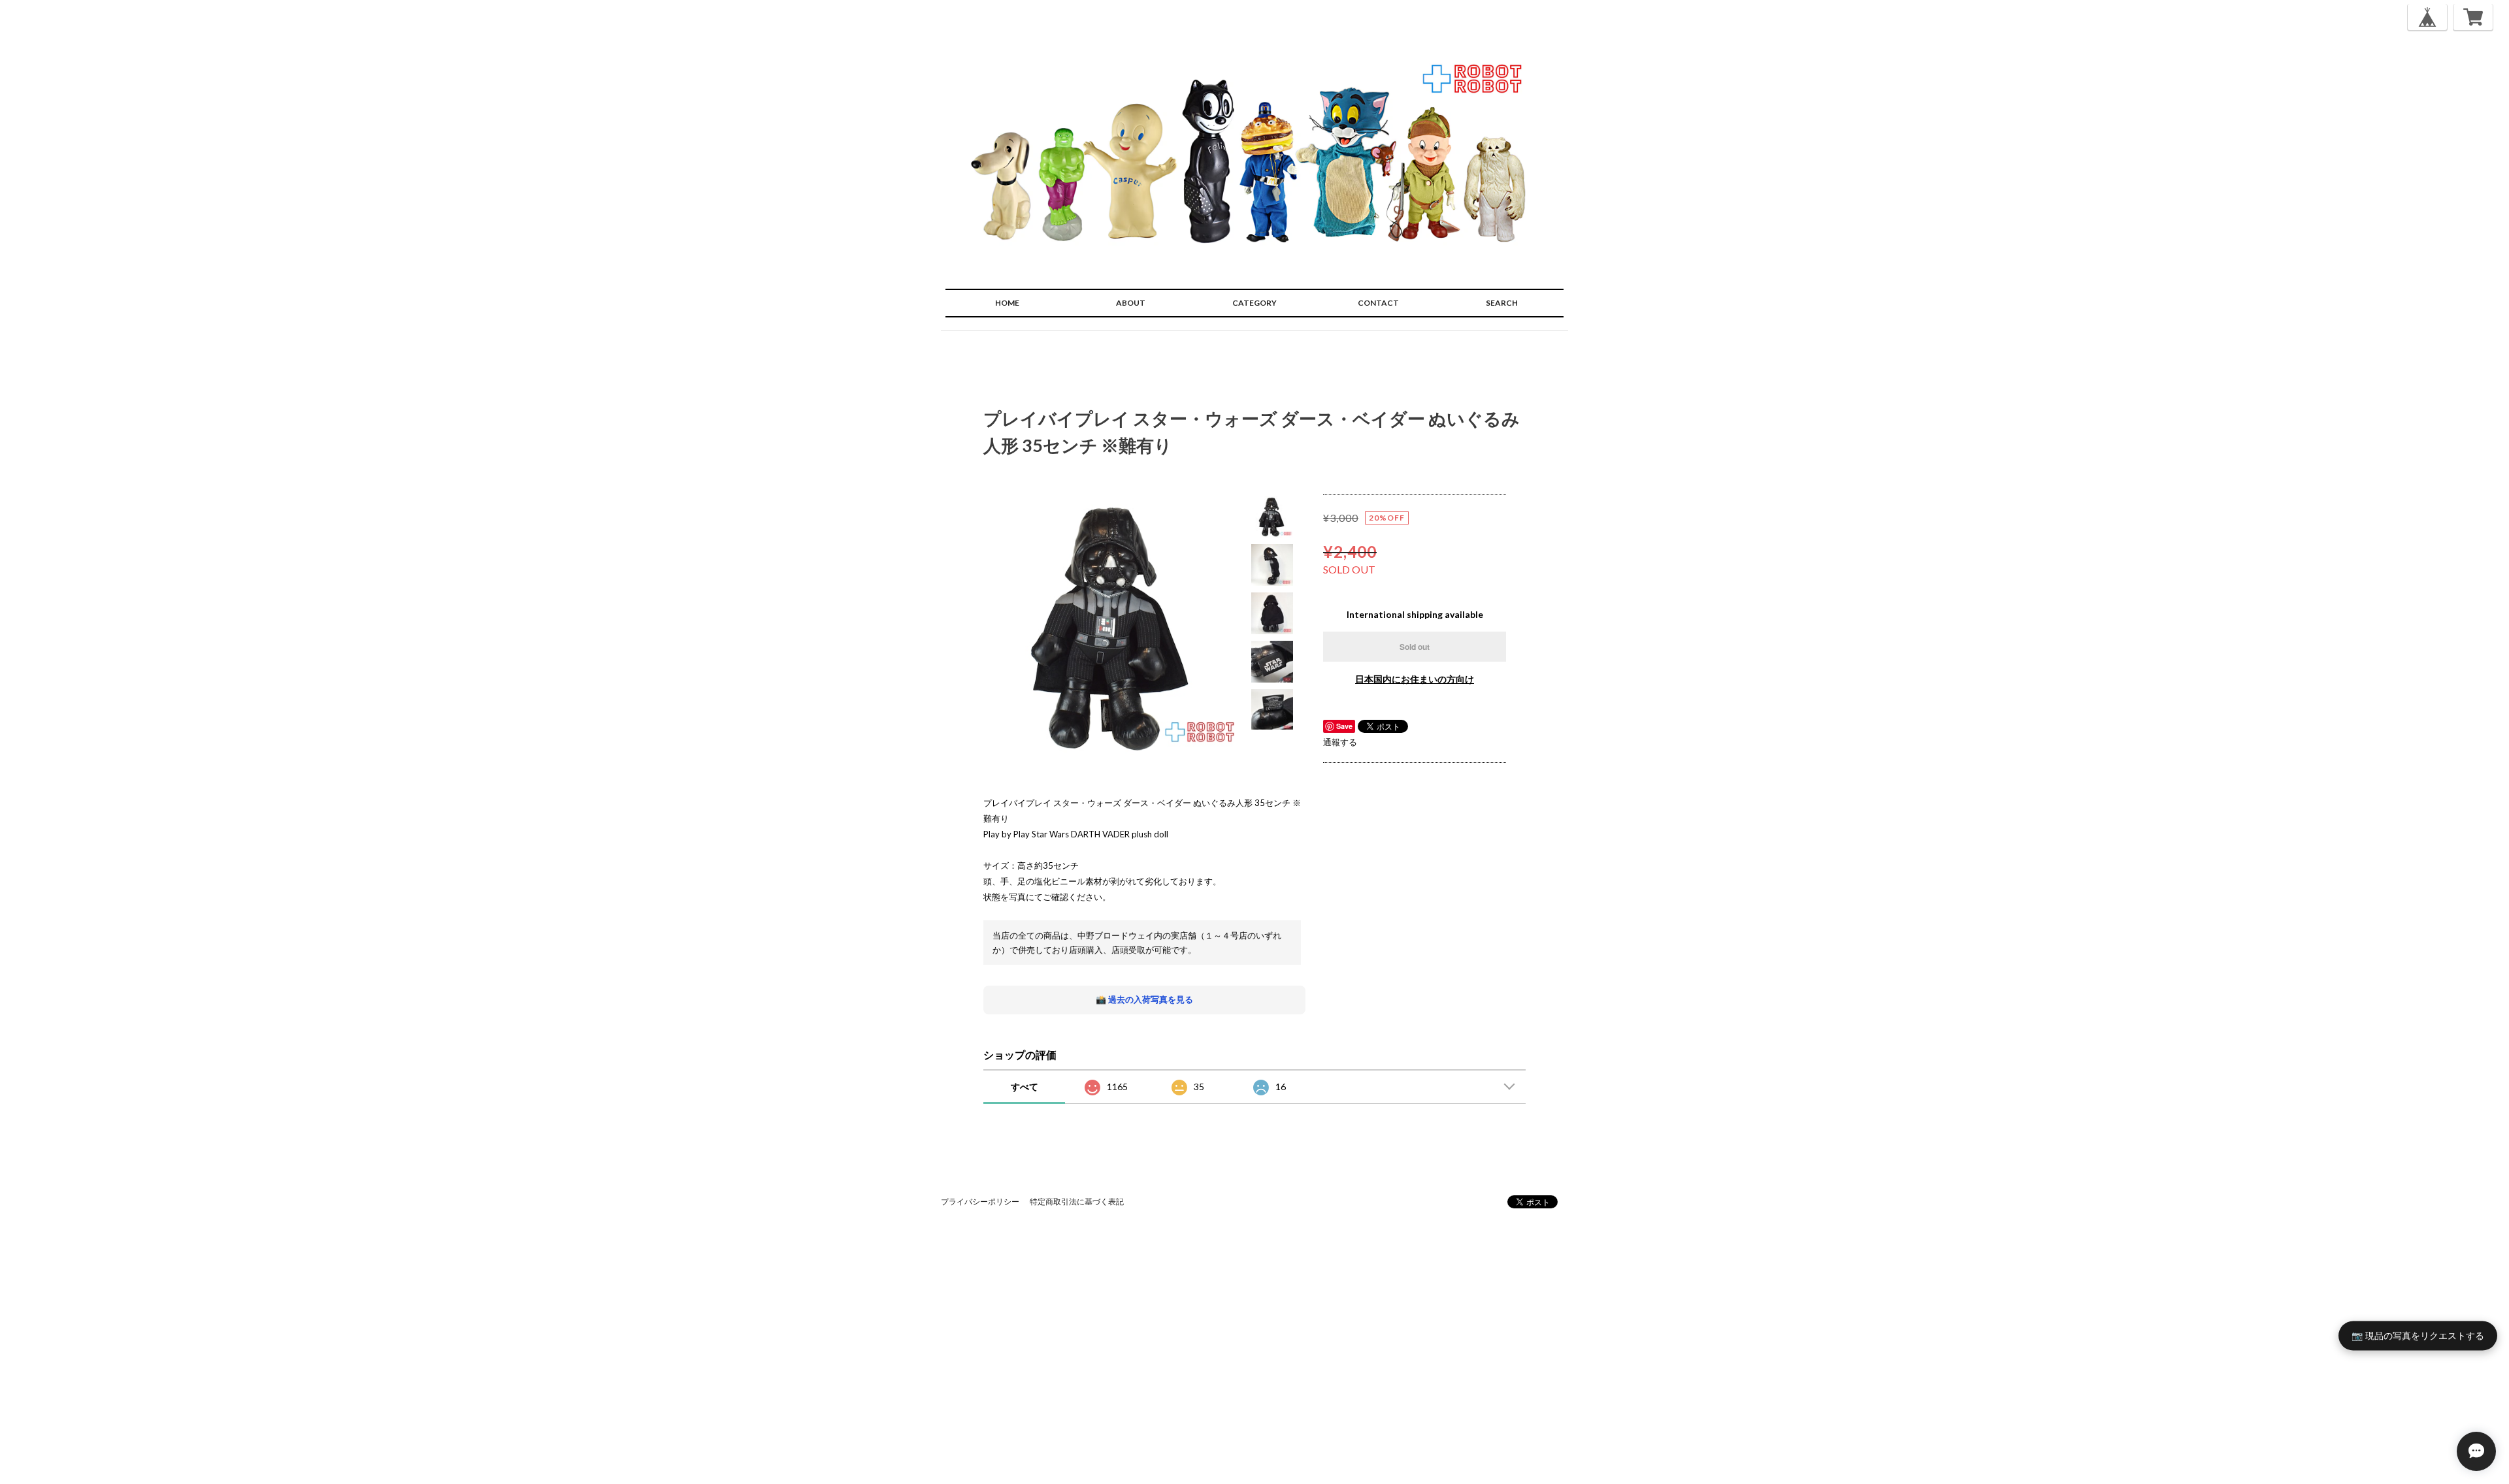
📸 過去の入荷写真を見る (1144, 999)
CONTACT (1378, 303)
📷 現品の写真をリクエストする (2418, 1335)
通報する (1340, 742)
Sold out (1415, 647)
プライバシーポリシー (980, 1202)
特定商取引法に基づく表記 (1077, 1202)
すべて (1025, 1087)
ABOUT (1131, 303)
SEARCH (1502, 303)
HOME (1007, 303)
